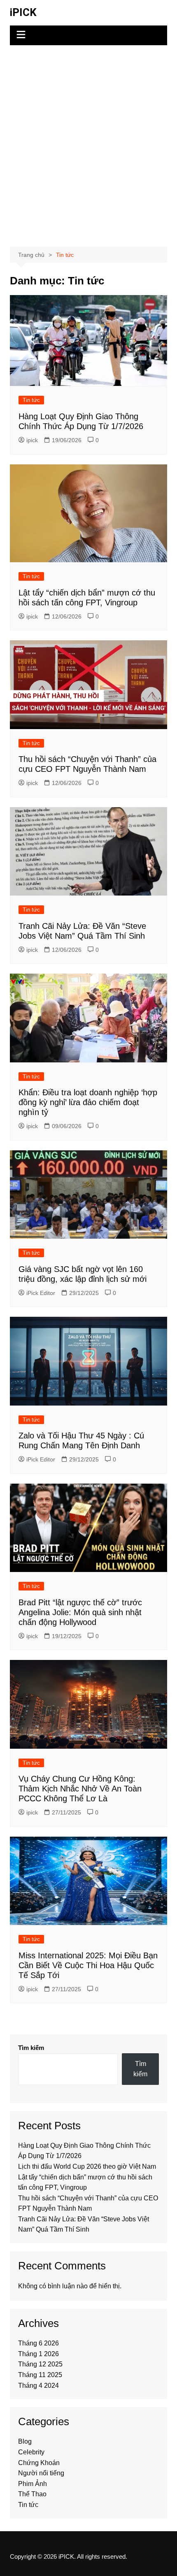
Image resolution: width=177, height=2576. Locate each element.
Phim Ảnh (33, 2484)
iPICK (23, 12)
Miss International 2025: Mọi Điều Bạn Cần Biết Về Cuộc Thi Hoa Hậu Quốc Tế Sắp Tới (88, 1965)
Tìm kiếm (31, 2048)
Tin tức (31, 400)
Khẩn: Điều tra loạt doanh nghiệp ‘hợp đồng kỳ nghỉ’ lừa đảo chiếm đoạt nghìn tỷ (88, 1102)
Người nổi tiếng (41, 2473)
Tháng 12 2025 (40, 2364)
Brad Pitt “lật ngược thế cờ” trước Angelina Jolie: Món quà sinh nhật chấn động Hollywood (80, 1612)
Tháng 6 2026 (38, 2343)
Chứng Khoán (39, 2463)
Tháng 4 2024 (38, 2386)
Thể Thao (32, 2494)
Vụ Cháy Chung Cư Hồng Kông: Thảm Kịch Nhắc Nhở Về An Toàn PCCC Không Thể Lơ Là (80, 1789)
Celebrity (31, 2452)
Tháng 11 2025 (40, 2375)
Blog (25, 2441)
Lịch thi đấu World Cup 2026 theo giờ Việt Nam (87, 2166)
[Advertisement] (88, 146)
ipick (32, 440)
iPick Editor (41, 1293)
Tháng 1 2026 (38, 2354)
